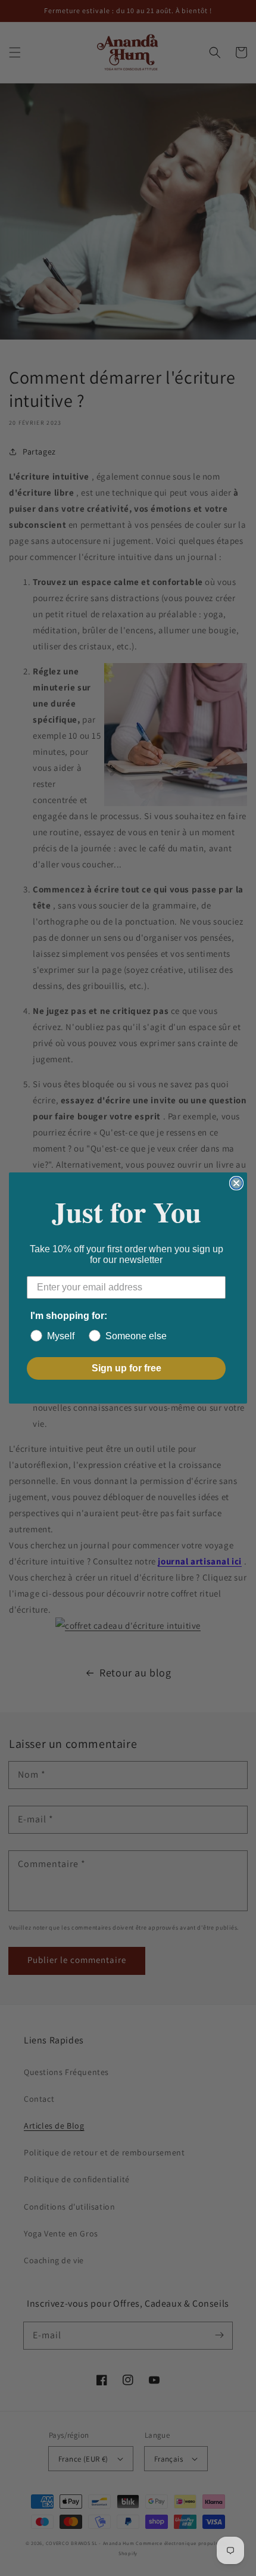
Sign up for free (127, 1368)
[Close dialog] (236, 1183)
